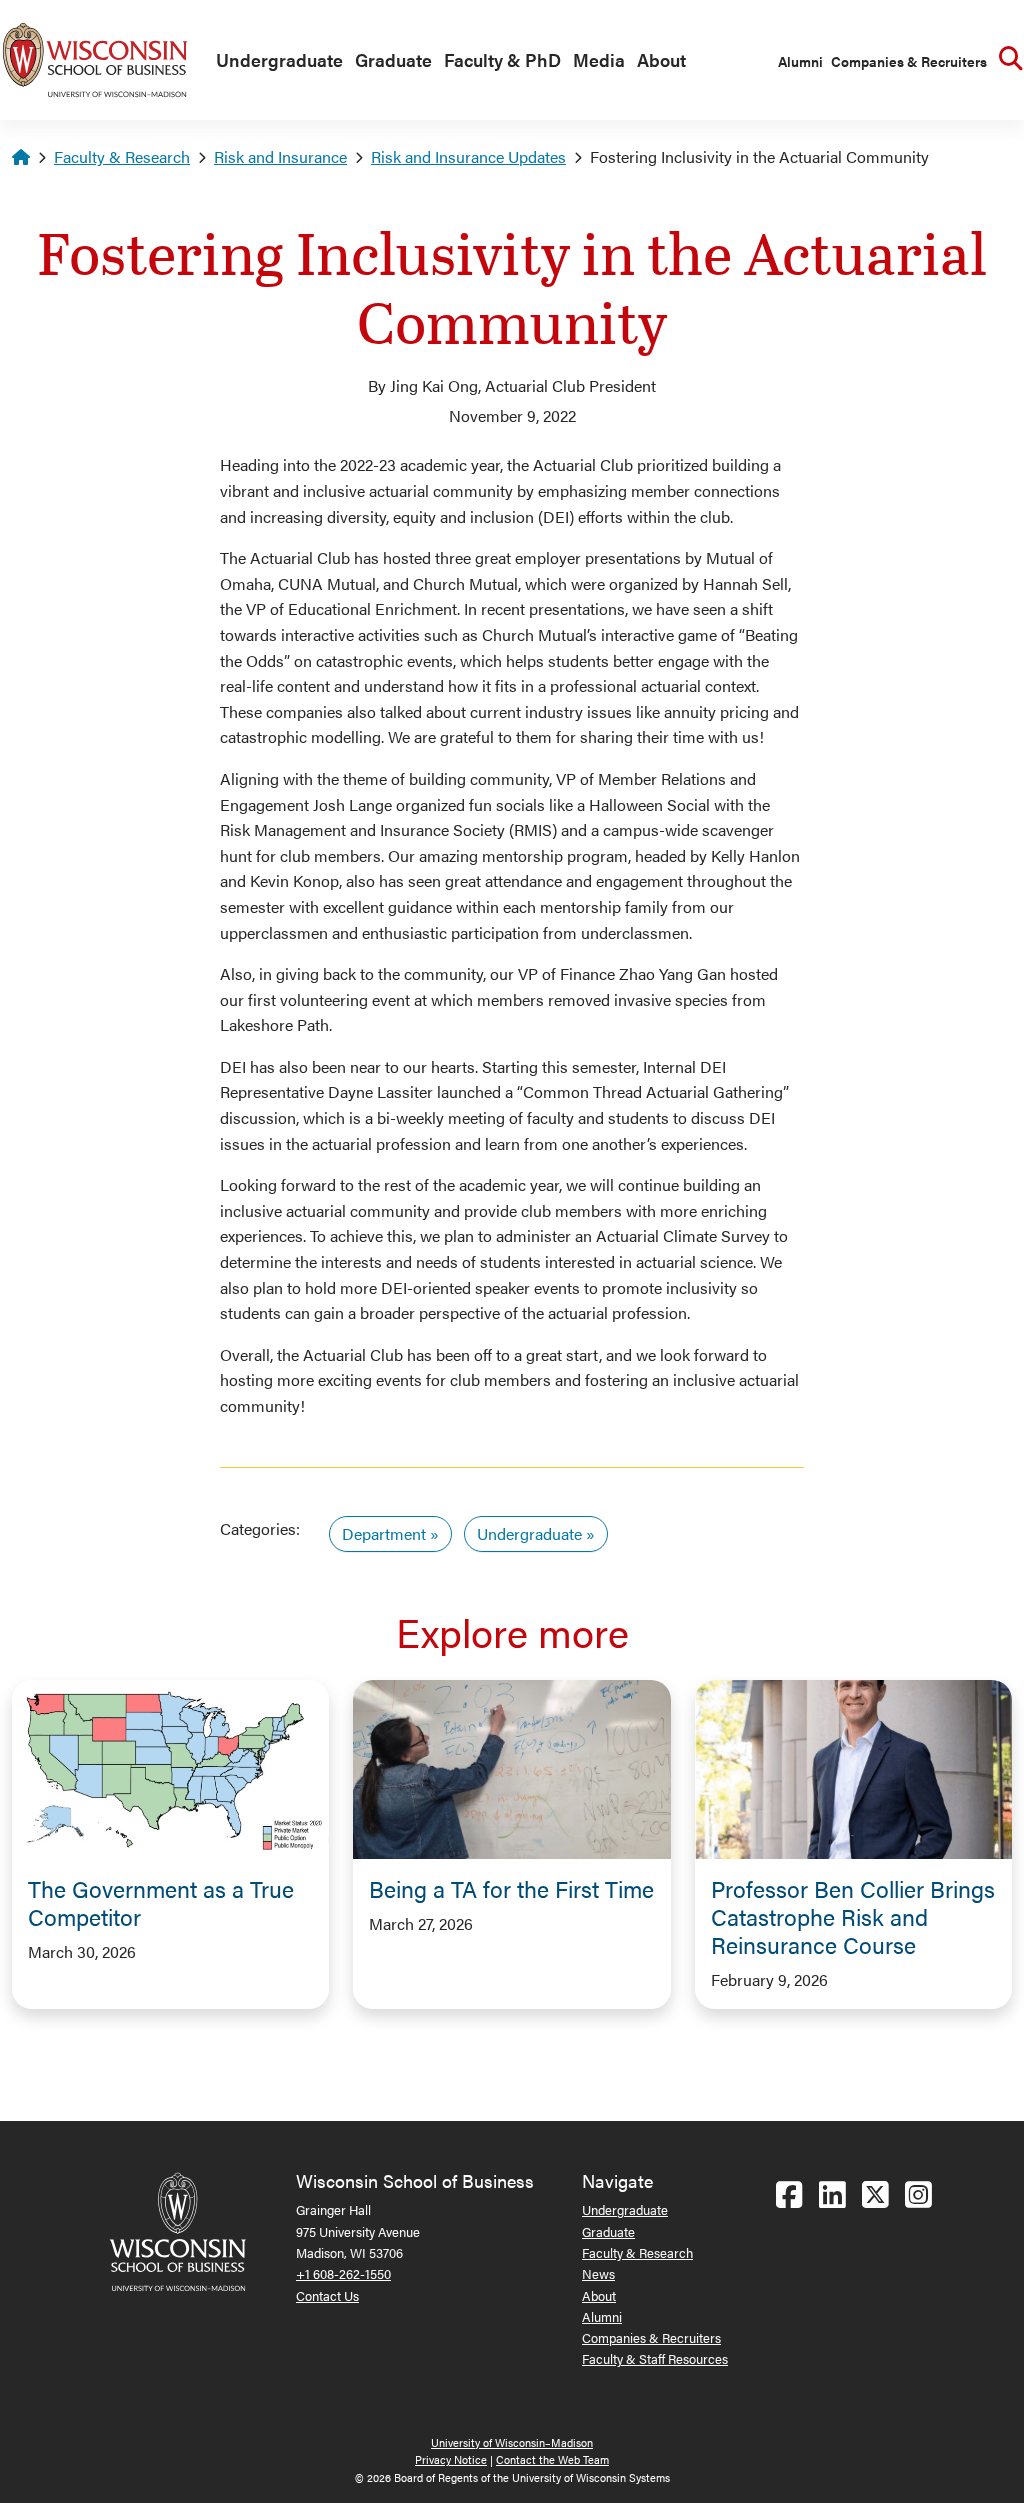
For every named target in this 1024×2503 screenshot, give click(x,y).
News (598, 2273)
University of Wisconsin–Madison (512, 2442)
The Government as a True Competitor (161, 1902)
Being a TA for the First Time (511, 1888)
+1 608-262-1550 (343, 2273)
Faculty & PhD (502, 59)
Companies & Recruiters (909, 61)
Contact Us (327, 2295)
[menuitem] (275, 61)
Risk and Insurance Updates (468, 156)
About (661, 59)
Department (384, 1533)
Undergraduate (279, 59)
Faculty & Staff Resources (655, 2358)
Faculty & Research (122, 156)
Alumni (800, 61)
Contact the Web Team (552, 2459)
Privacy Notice (451, 2459)
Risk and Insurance (280, 156)
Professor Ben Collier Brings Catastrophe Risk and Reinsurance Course (853, 1916)
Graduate (393, 59)
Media (599, 59)
